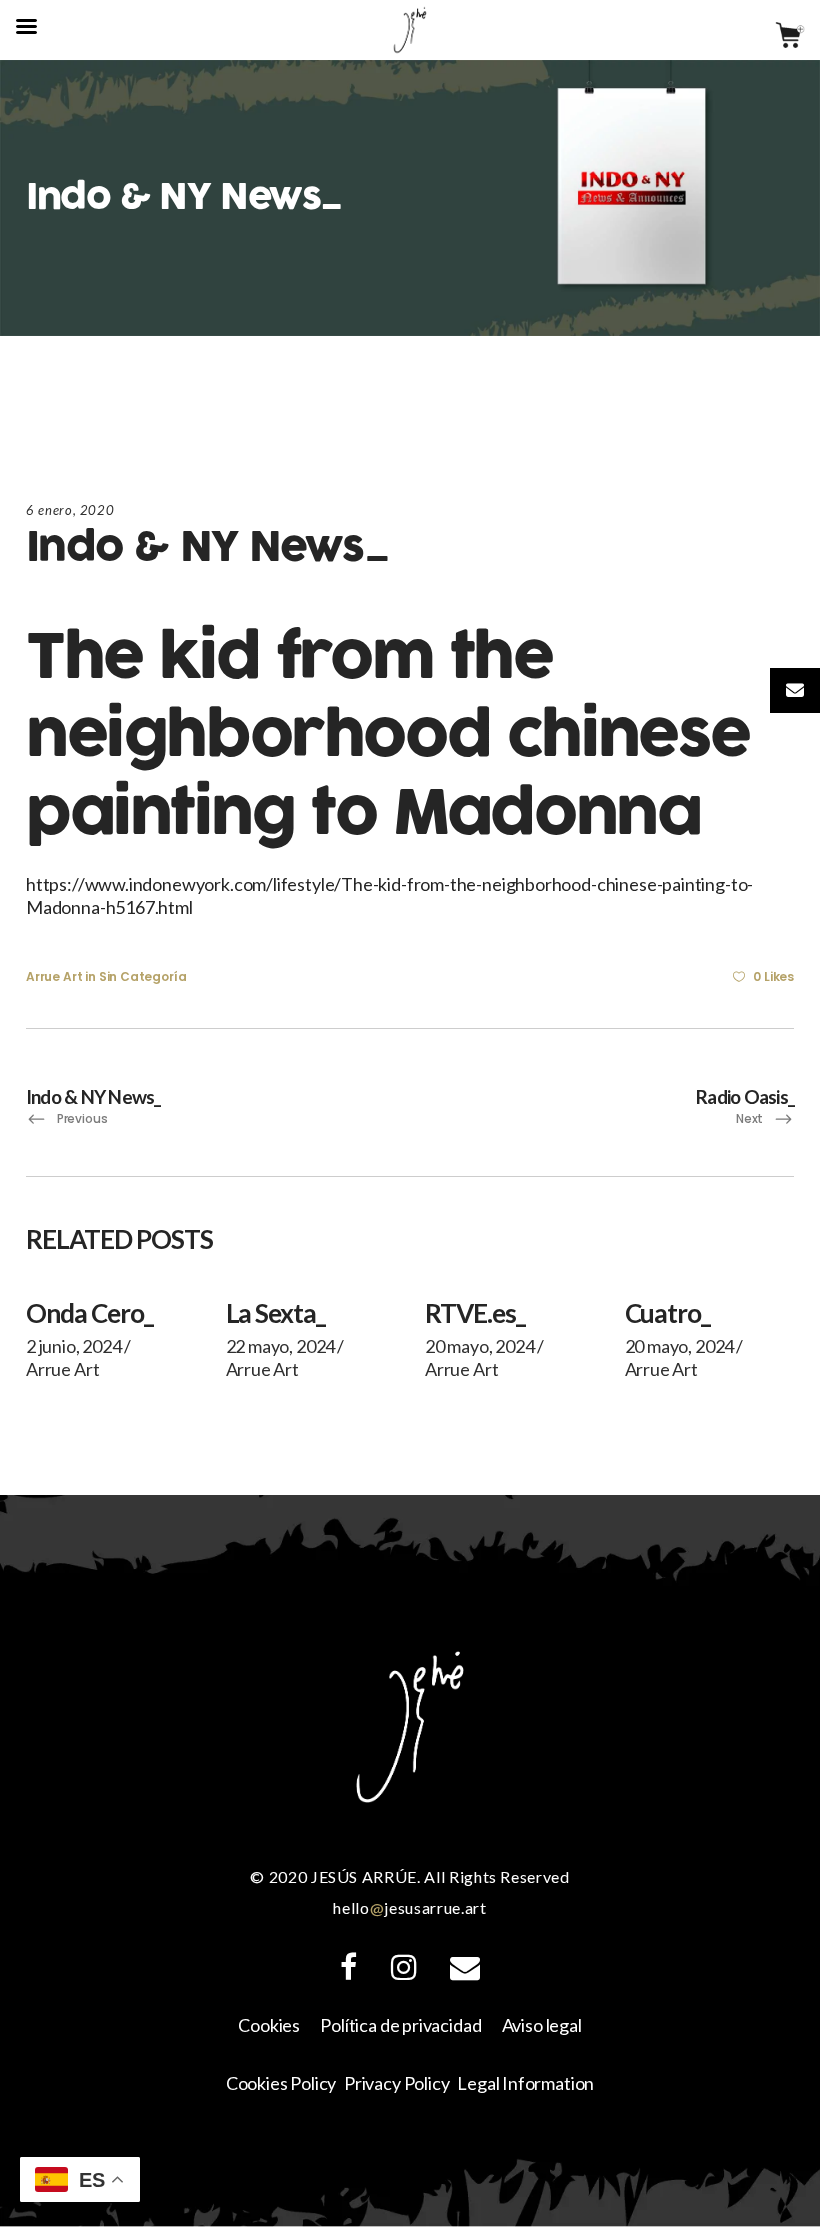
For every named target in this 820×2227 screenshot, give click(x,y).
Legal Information (525, 2083)
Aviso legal (542, 2025)
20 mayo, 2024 (480, 1346)
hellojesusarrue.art (409, 1907)
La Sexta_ (276, 1313)
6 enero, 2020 (70, 510)
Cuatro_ (668, 1313)
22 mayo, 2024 (281, 1346)
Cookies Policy (281, 2083)
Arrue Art (54, 976)
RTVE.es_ (475, 1313)
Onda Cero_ (89, 1313)
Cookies (269, 2025)
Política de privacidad (400, 2025)
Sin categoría (143, 976)
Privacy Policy (396, 2083)
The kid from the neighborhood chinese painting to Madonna (388, 736)
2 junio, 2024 (74, 1346)
